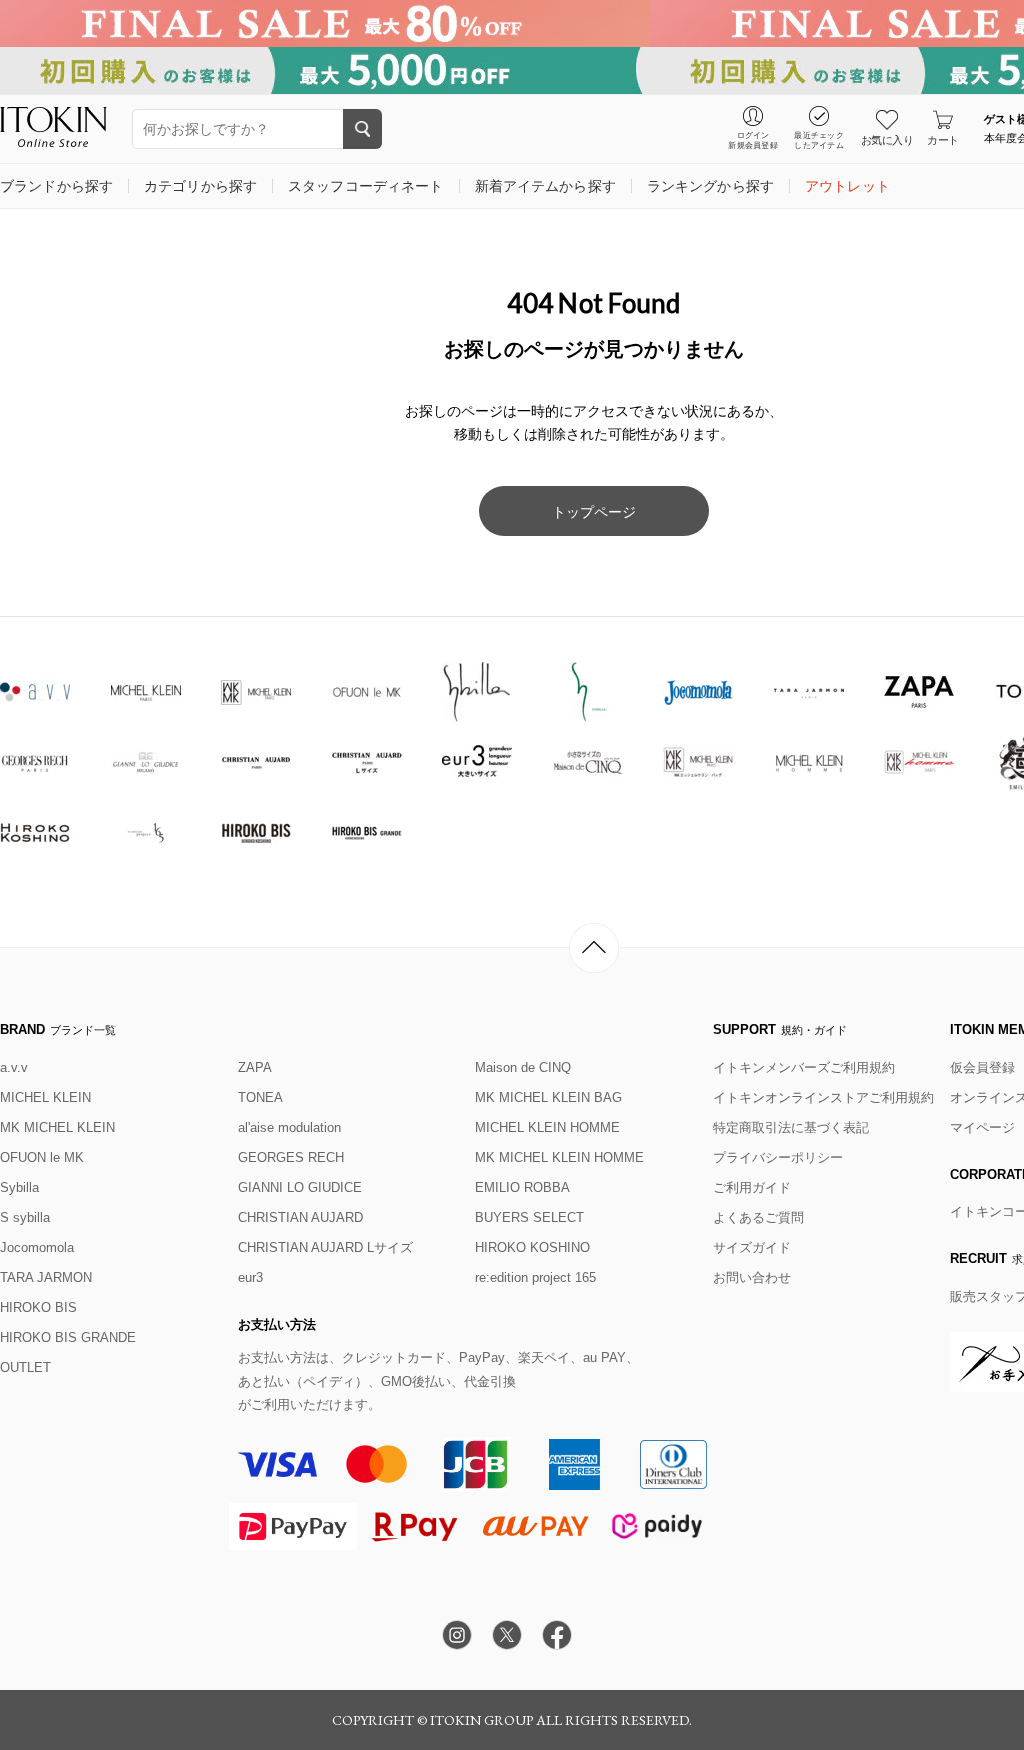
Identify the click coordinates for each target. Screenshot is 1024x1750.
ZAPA (255, 1067)
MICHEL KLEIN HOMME (547, 1127)
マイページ (982, 1127)
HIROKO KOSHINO (532, 1247)
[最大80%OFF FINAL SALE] (512, 23)
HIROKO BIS (38, 1307)
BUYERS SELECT (529, 1217)
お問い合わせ (752, 1277)
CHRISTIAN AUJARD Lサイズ (325, 1247)
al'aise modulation (289, 1127)
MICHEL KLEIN (45, 1097)
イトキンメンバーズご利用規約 (804, 1067)
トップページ (594, 512)
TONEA (260, 1097)
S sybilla (25, 1217)
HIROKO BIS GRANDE (68, 1337)
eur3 (250, 1277)
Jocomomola (37, 1247)
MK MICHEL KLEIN (57, 1127)
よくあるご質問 (758, 1217)
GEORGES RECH (291, 1157)
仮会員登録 (982, 1067)
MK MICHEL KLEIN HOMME (559, 1157)
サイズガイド (752, 1247)
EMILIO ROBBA (522, 1187)
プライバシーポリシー (778, 1157)
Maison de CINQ (523, 1067)
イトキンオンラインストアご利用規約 (823, 1097)
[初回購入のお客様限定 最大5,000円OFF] (512, 70)
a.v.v (14, 1067)
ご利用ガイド (752, 1187)
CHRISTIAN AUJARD (300, 1217)
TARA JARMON (46, 1277)
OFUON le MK (42, 1157)
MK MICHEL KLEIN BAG (548, 1097)
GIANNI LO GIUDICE (300, 1187)
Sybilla (19, 1187)
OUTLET (25, 1367)
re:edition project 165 (535, 1277)
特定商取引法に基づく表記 (791, 1127)
